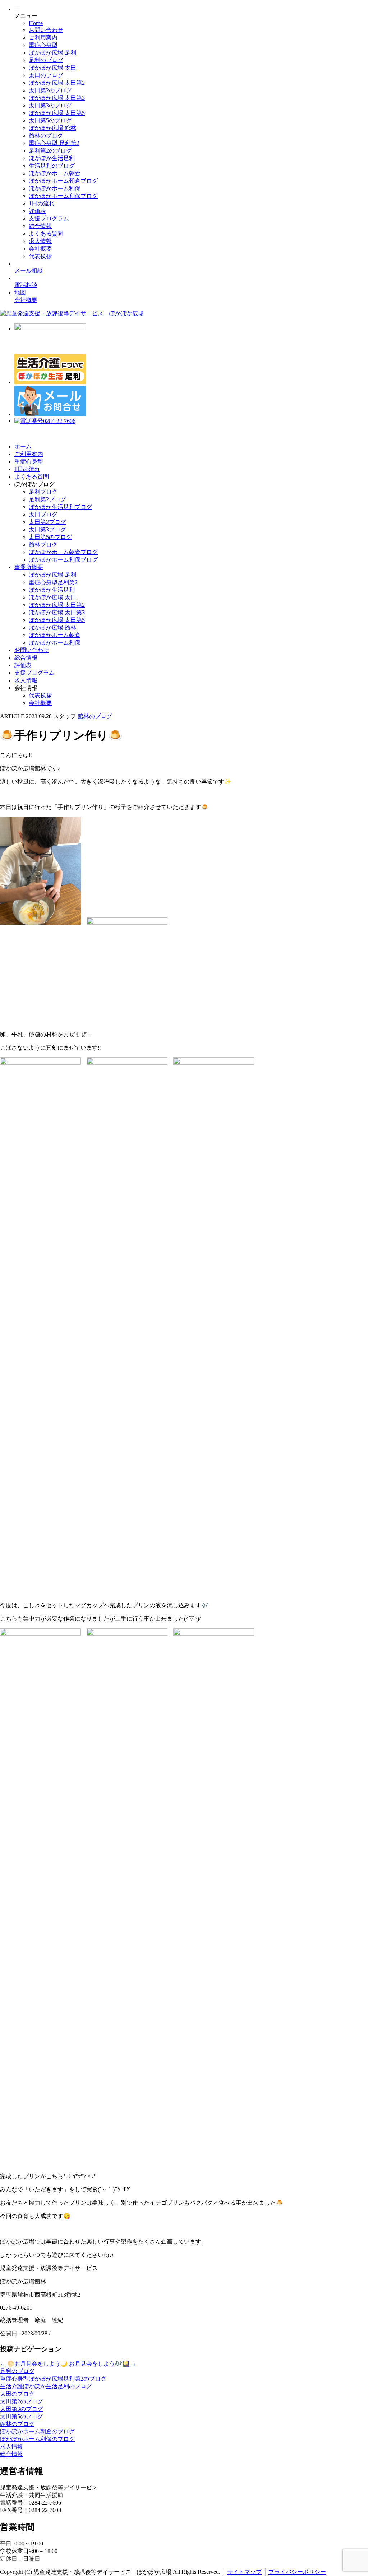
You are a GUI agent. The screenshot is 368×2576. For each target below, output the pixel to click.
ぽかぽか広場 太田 (52, 68)
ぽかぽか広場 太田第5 (57, 113)
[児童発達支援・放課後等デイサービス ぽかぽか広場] (72, 313)
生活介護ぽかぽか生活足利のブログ (46, 2386)
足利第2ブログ (47, 499)
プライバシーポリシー (297, 2572)
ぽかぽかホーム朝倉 (55, 173)
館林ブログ (43, 545)
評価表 (37, 211)
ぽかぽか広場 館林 (52, 128)
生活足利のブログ (52, 166)
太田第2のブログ (50, 90)
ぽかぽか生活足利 (52, 158)
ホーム (23, 447)
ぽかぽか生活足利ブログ (60, 507)
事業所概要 (29, 567)
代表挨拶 (40, 256)
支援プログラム (49, 218)
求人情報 (40, 241)
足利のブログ (46, 60)
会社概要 (40, 249)
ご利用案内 (43, 38)
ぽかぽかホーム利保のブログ (37, 2439)
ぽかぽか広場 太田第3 (57, 98)
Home (36, 23)
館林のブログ (46, 136)
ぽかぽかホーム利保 (55, 188)
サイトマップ (244, 2572)
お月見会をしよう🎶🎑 (103, 2364)
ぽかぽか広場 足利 (52, 53)
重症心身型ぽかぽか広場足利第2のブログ (53, 2379)
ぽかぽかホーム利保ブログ (63, 196)
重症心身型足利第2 (53, 582)
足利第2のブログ (50, 151)
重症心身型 (43, 45)
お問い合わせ (46, 30)
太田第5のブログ (50, 120)
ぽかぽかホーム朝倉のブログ (37, 2431)
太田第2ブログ (47, 522)
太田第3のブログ (50, 105)
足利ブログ (43, 492)
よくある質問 (46, 234)
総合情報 (40, 226)
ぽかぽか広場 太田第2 (57, 83)
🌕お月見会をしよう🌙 (34, 2364)
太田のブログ (46, 75)
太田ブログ (43, 514)
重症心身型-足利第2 (54, 143)
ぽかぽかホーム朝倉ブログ (63, 181)
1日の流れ (42, 203)
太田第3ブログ (47, 529)
